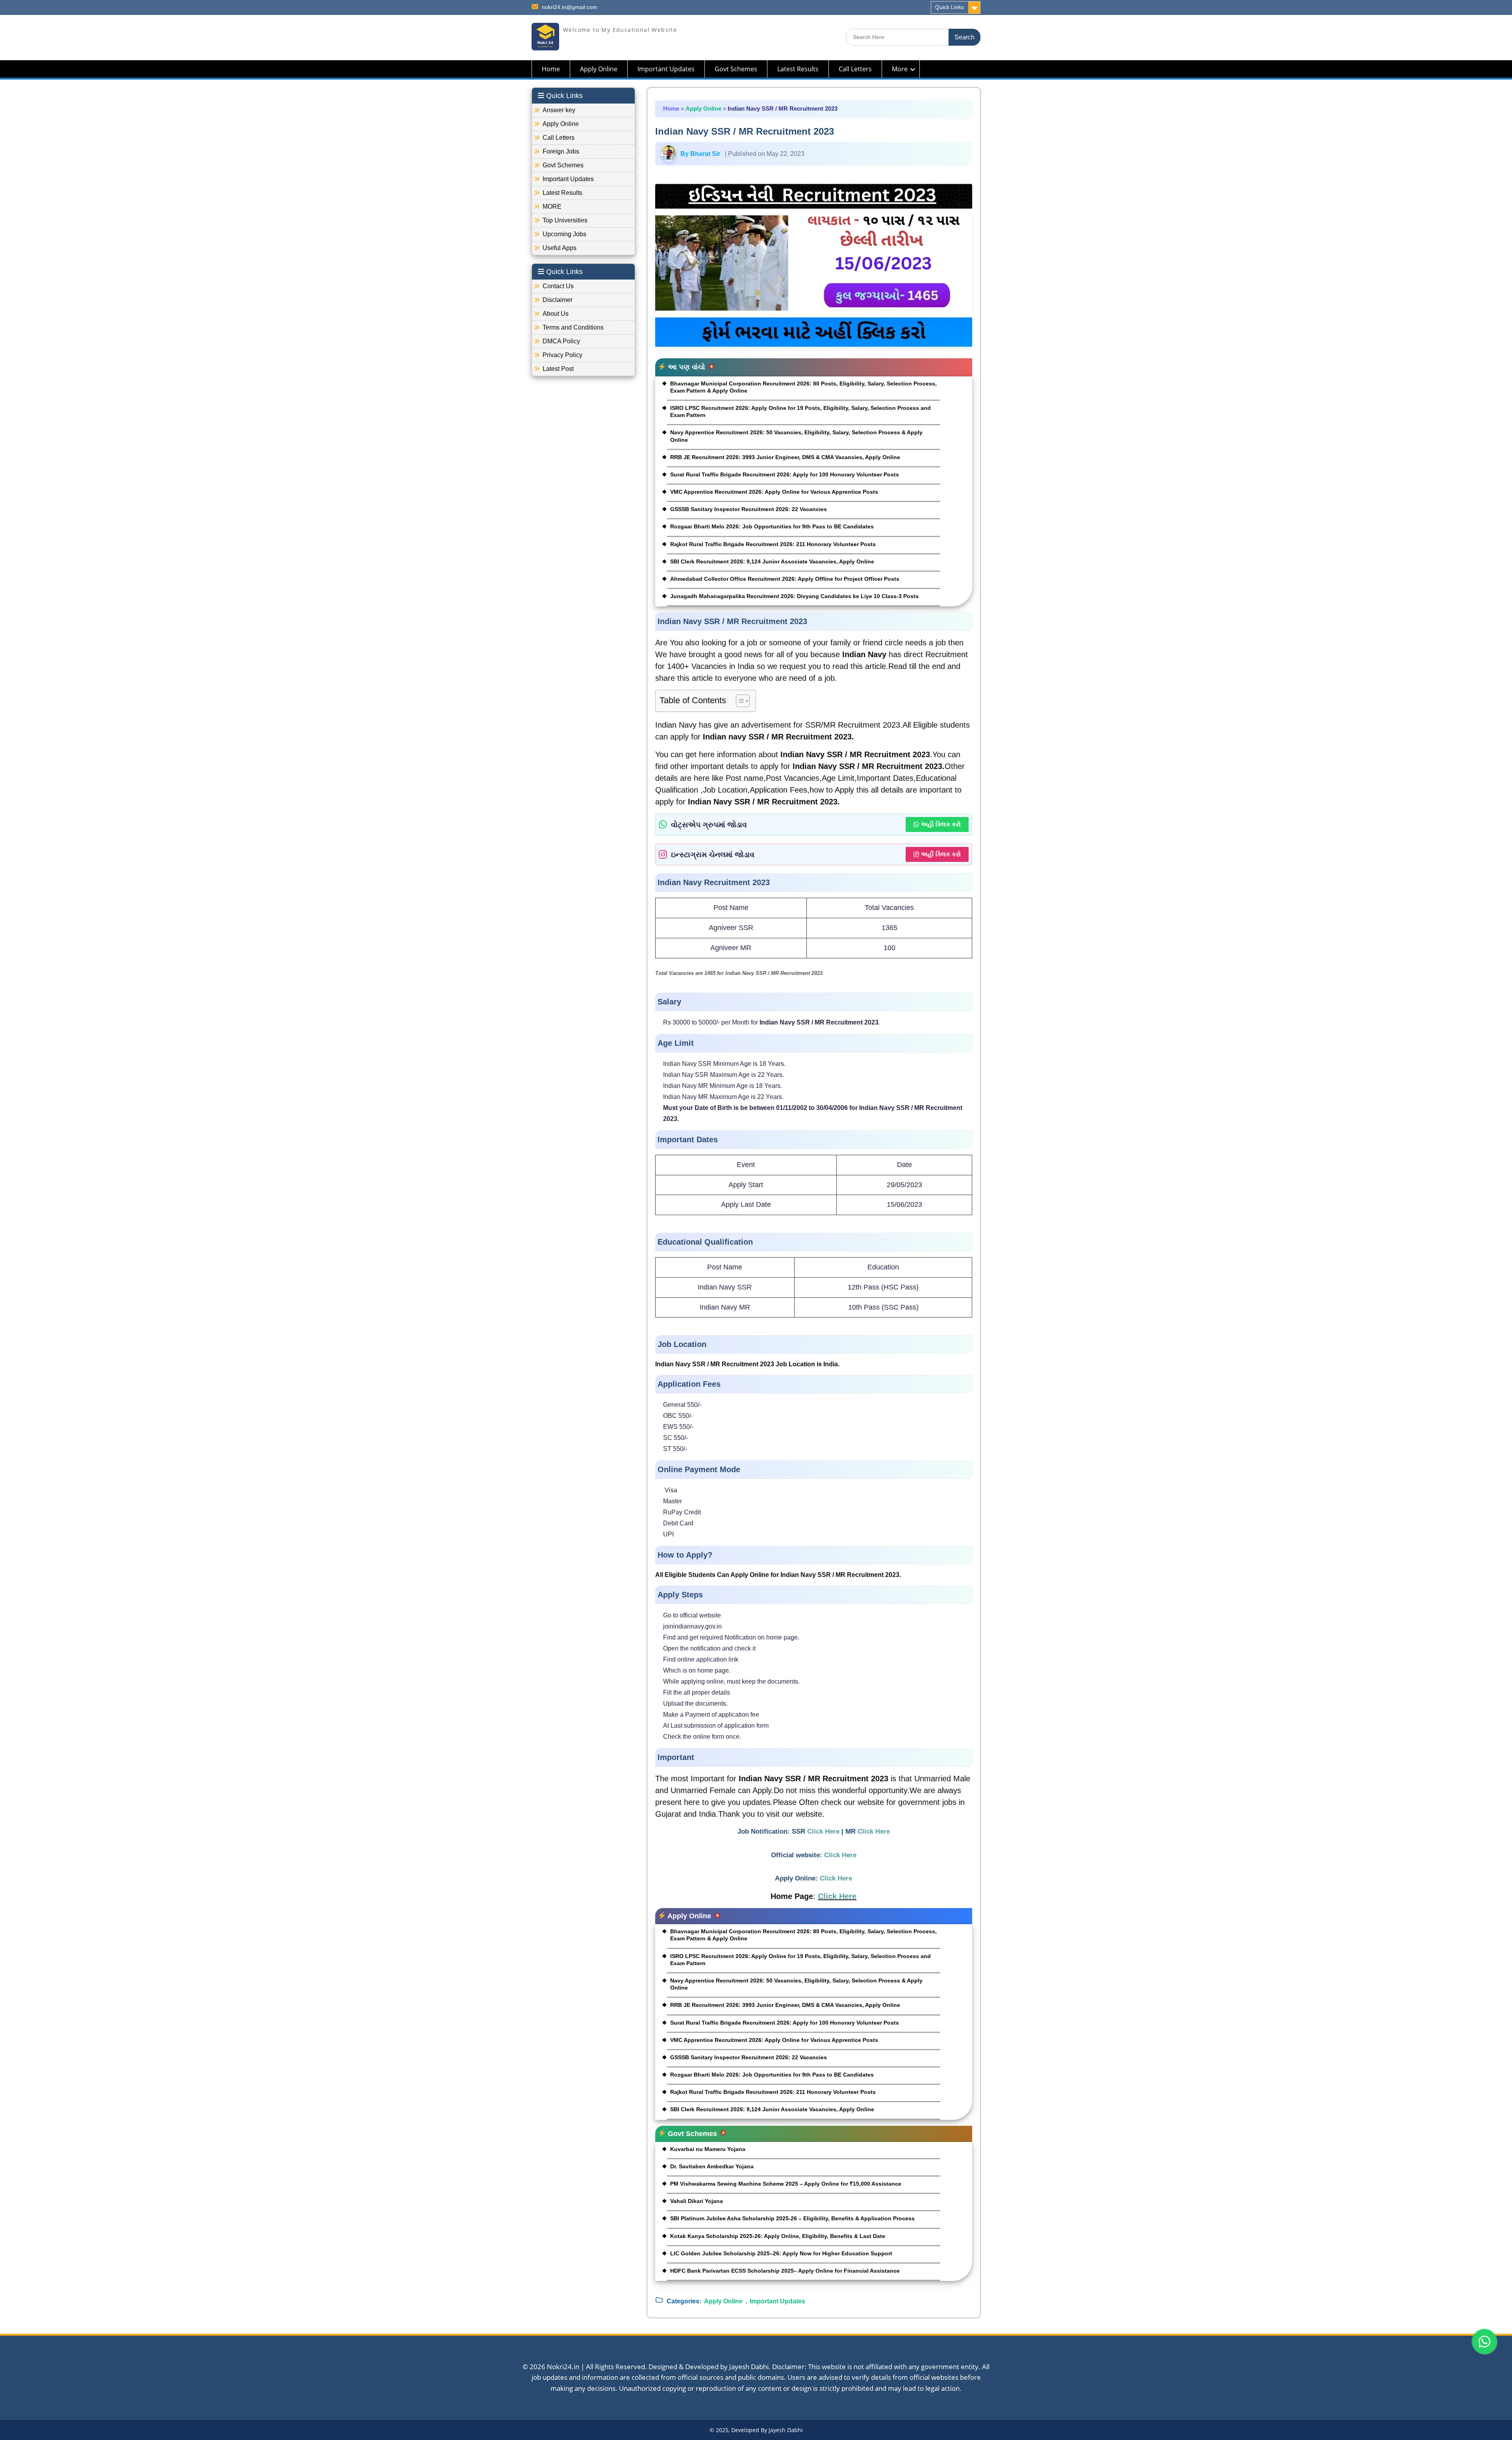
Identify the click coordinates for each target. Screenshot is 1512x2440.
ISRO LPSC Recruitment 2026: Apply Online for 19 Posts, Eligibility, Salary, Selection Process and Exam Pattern (800, 411)
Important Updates (666, 69)
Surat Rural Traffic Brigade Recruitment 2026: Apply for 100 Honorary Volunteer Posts (785, 474)
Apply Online (599, 69)
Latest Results (798, 69)
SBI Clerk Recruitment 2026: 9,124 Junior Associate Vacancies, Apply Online (772, 561)
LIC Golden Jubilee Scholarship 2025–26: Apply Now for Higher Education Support (781, 2253)
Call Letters (855, 69)
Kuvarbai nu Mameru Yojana (708, 2149)
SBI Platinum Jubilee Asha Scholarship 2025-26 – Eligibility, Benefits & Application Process (792, 2218)
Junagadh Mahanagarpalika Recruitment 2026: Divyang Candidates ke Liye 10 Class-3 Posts (794, 596)
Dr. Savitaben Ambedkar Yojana (712, 2166)
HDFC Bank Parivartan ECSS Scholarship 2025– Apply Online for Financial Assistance (785, 2271)
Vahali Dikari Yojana (697, 2201)
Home (551, 69)
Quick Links (950, 7)
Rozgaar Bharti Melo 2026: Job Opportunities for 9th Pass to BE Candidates (772, 526)
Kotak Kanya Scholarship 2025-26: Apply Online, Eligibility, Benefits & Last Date (778, 2236)
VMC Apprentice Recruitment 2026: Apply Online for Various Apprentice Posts (774, 492)
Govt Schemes (736, 69)
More (900, 69)
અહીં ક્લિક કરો (941, 824)
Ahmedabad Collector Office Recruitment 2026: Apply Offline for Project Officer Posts (785, 579)
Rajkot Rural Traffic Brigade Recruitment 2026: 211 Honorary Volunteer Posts (773, 544)
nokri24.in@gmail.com (570, 7)
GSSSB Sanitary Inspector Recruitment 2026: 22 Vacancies (749, 509)
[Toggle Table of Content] (739, 701)
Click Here (823, 1831)
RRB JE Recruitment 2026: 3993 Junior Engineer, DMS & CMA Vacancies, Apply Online (785, 457)
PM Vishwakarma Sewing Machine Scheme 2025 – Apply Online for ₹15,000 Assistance (786, 2184)
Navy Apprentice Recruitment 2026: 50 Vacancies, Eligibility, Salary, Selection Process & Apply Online (796, 436)
